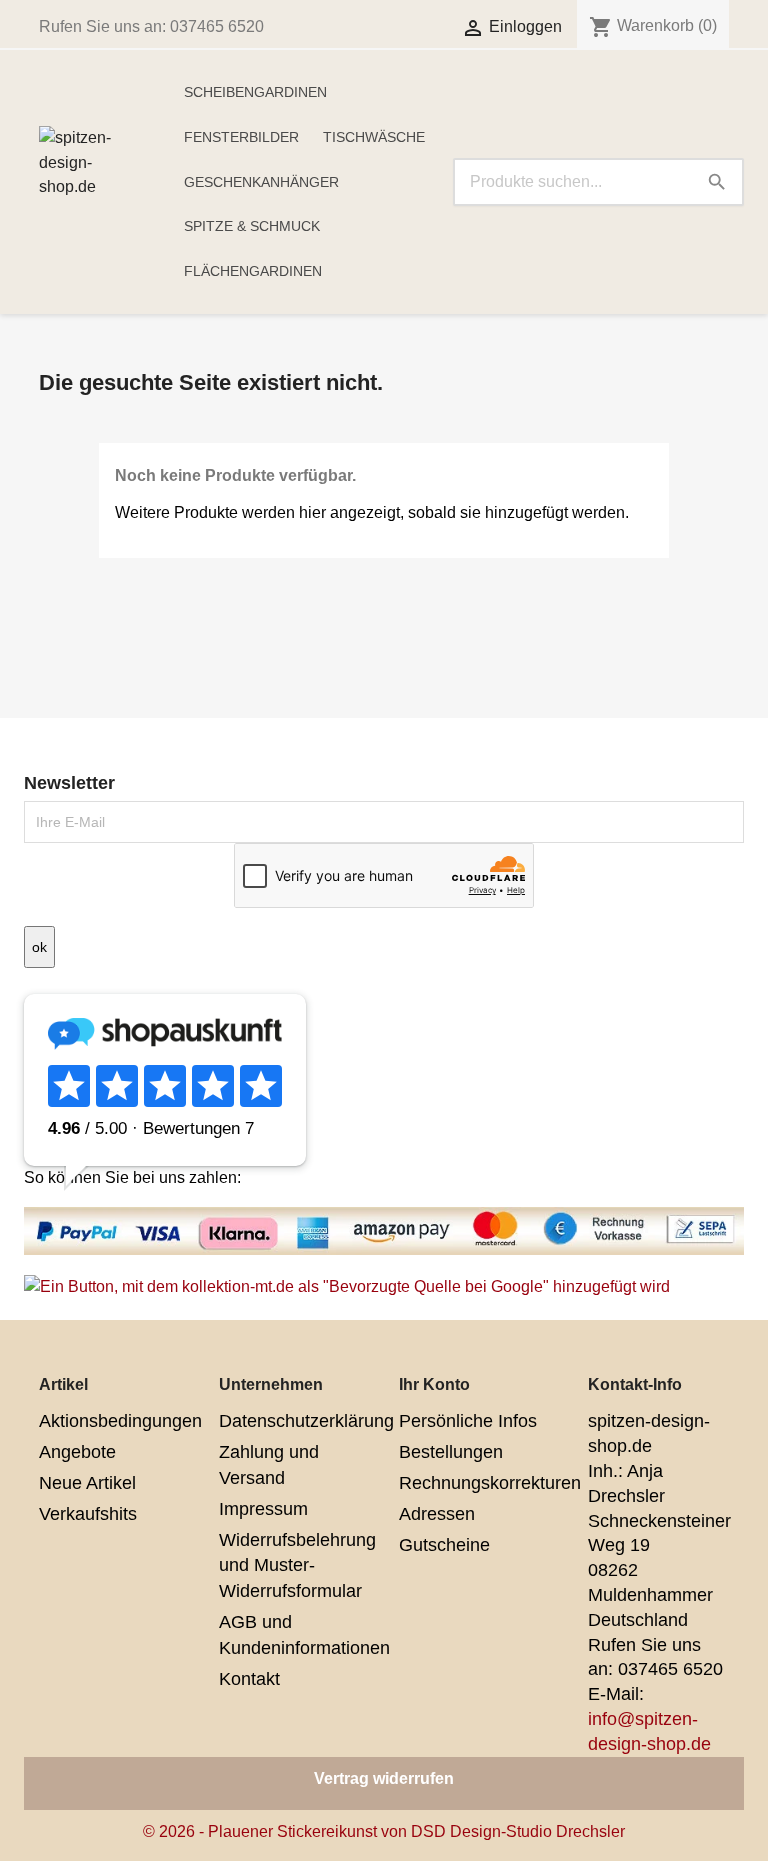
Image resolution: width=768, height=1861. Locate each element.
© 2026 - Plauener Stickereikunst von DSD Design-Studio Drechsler (384, 1831)
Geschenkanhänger (261, 182)
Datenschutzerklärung (306, 1421)
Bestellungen (451, 1452)
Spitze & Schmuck (252, 226)
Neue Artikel (87, 1483)
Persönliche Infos (468, 1421)
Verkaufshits (88, 1514)
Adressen (437, 1514)
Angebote (77, 1452)
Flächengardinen (253, 271)
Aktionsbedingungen (120, 1421)
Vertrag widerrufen (384, 1778)
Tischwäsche (374, 137)
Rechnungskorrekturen (490, 1483)
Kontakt (249, 1679)
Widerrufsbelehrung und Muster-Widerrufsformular (297, 1566)
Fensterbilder (241, 137)
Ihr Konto (434, 1384)
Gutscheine (444, 1545)
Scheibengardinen (255, 92)
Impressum (263, 1509)
